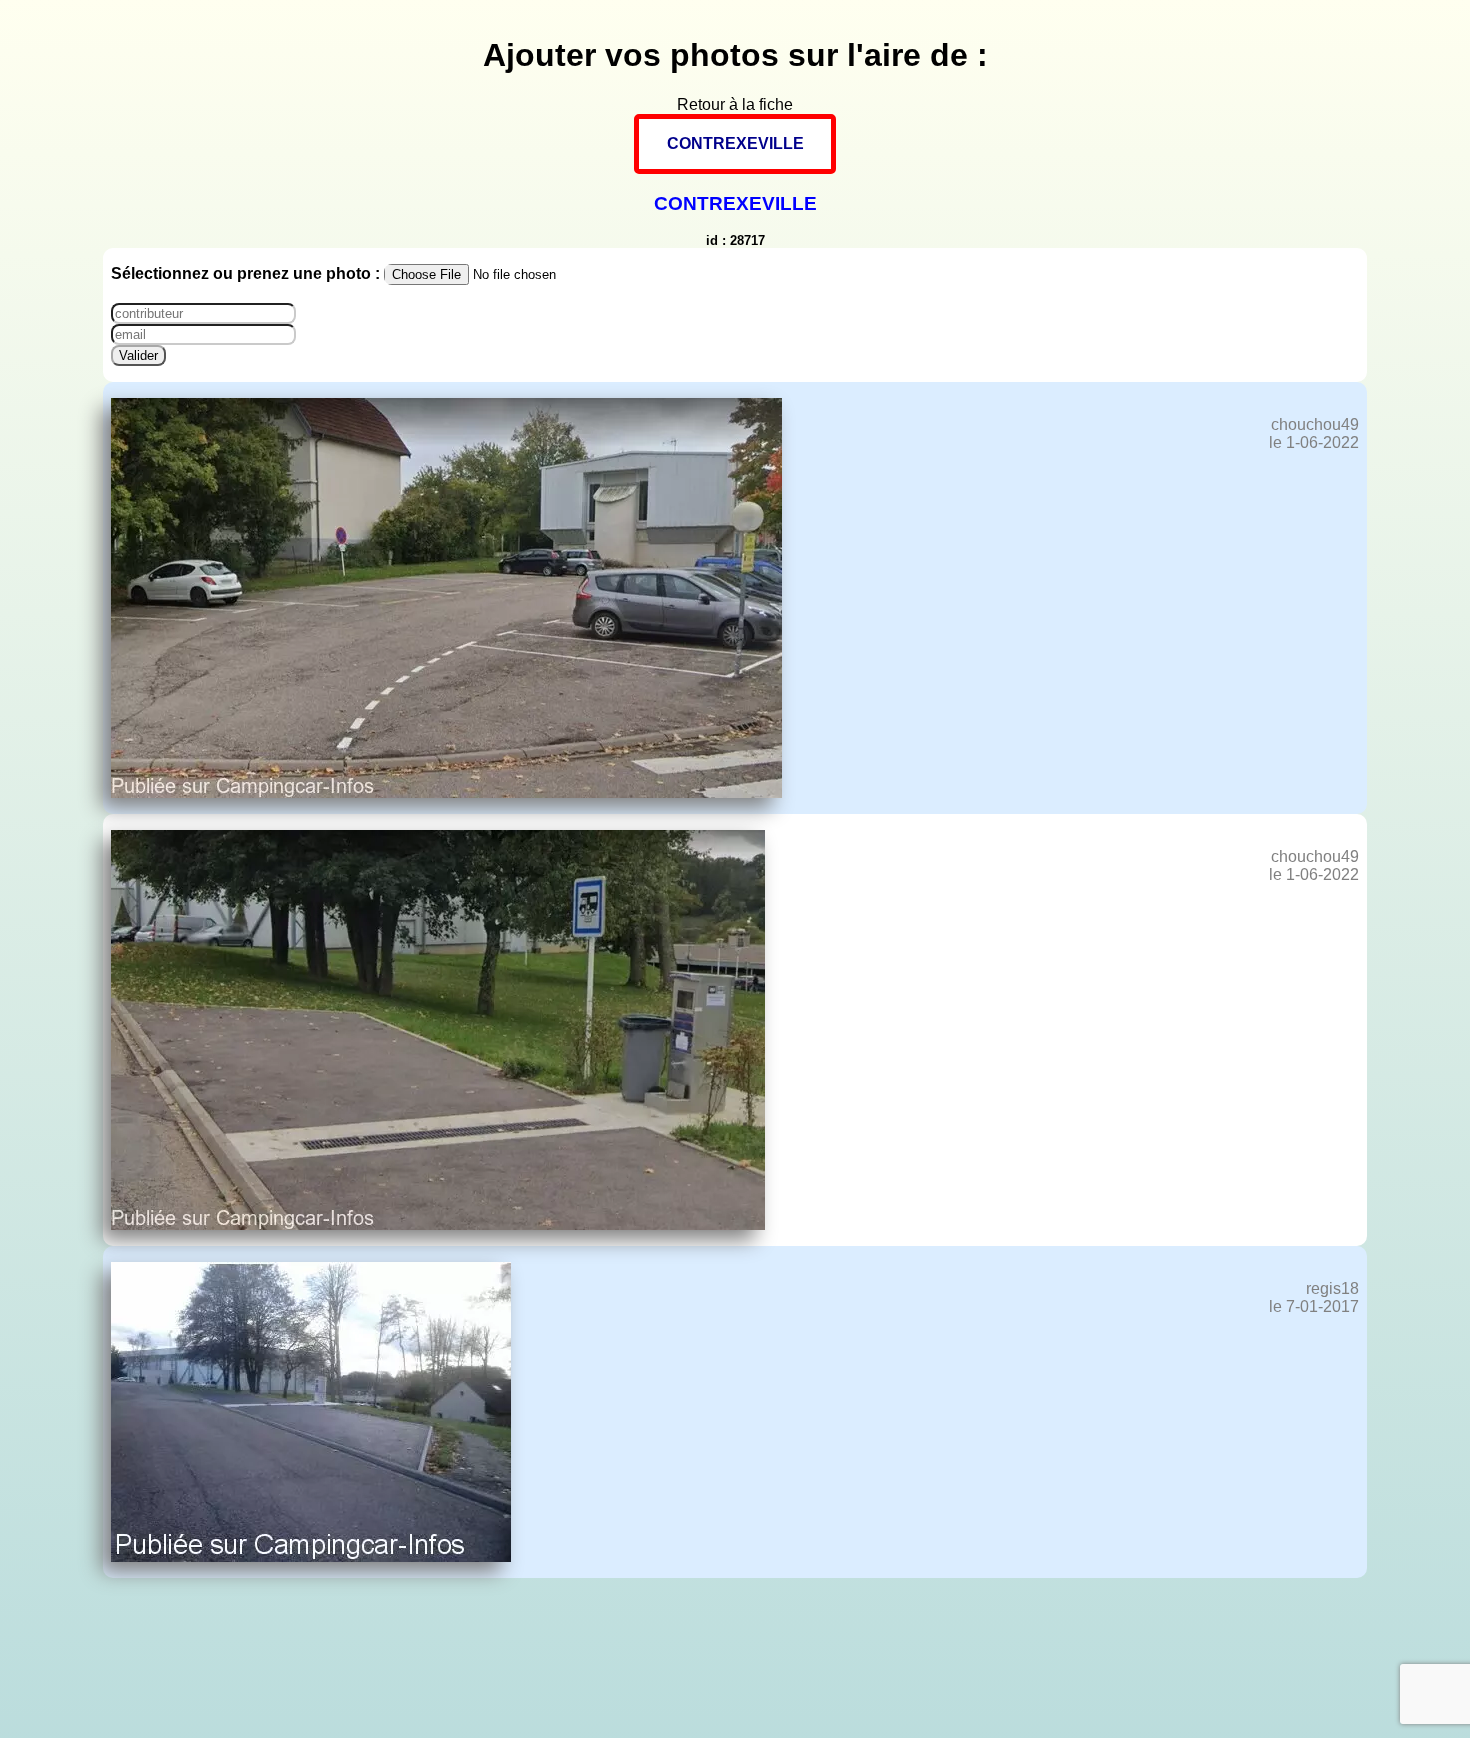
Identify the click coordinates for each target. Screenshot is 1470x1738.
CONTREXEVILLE (735, 143)
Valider (138, 355)
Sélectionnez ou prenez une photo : (247, 273)
